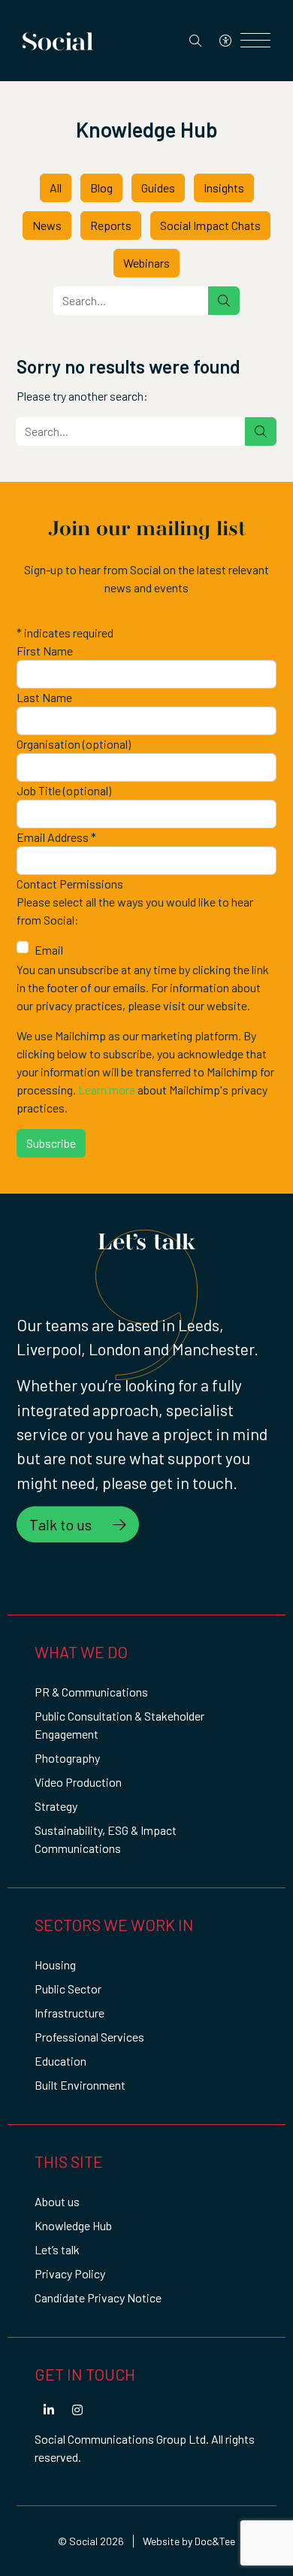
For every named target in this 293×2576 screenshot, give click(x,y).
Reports (111, 225)
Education (60, 2061)
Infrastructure (69, 2013)
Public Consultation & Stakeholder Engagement (119, 1725)
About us (57, 2201)
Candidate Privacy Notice (98, 2298)
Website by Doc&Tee (189, 2541)
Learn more (107, 1090)
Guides (158, 188)
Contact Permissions (70, 884)
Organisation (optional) (74, 744)
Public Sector (68, 1989)
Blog (101, 188)
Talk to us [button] (62, 1524)
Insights (224, 188)
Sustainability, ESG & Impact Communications (106, 1839)
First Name (45, 651)
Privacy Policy (70, 2273)
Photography (67, 1758)
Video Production (78, 1782)
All (56, 188)
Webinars (146, 263)
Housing (55, 1965)
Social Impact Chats (210, 225)
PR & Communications (91, 1692)
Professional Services (89, 2037)
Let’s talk (57, 2249)
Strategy (56, 1806)
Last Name (44, 697)
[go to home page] (58, 39)
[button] (49, 2410)
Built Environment (80, 2085)
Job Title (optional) (64, 790)
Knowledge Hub (73, 2225)
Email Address (56, 837)
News (47, 225)
